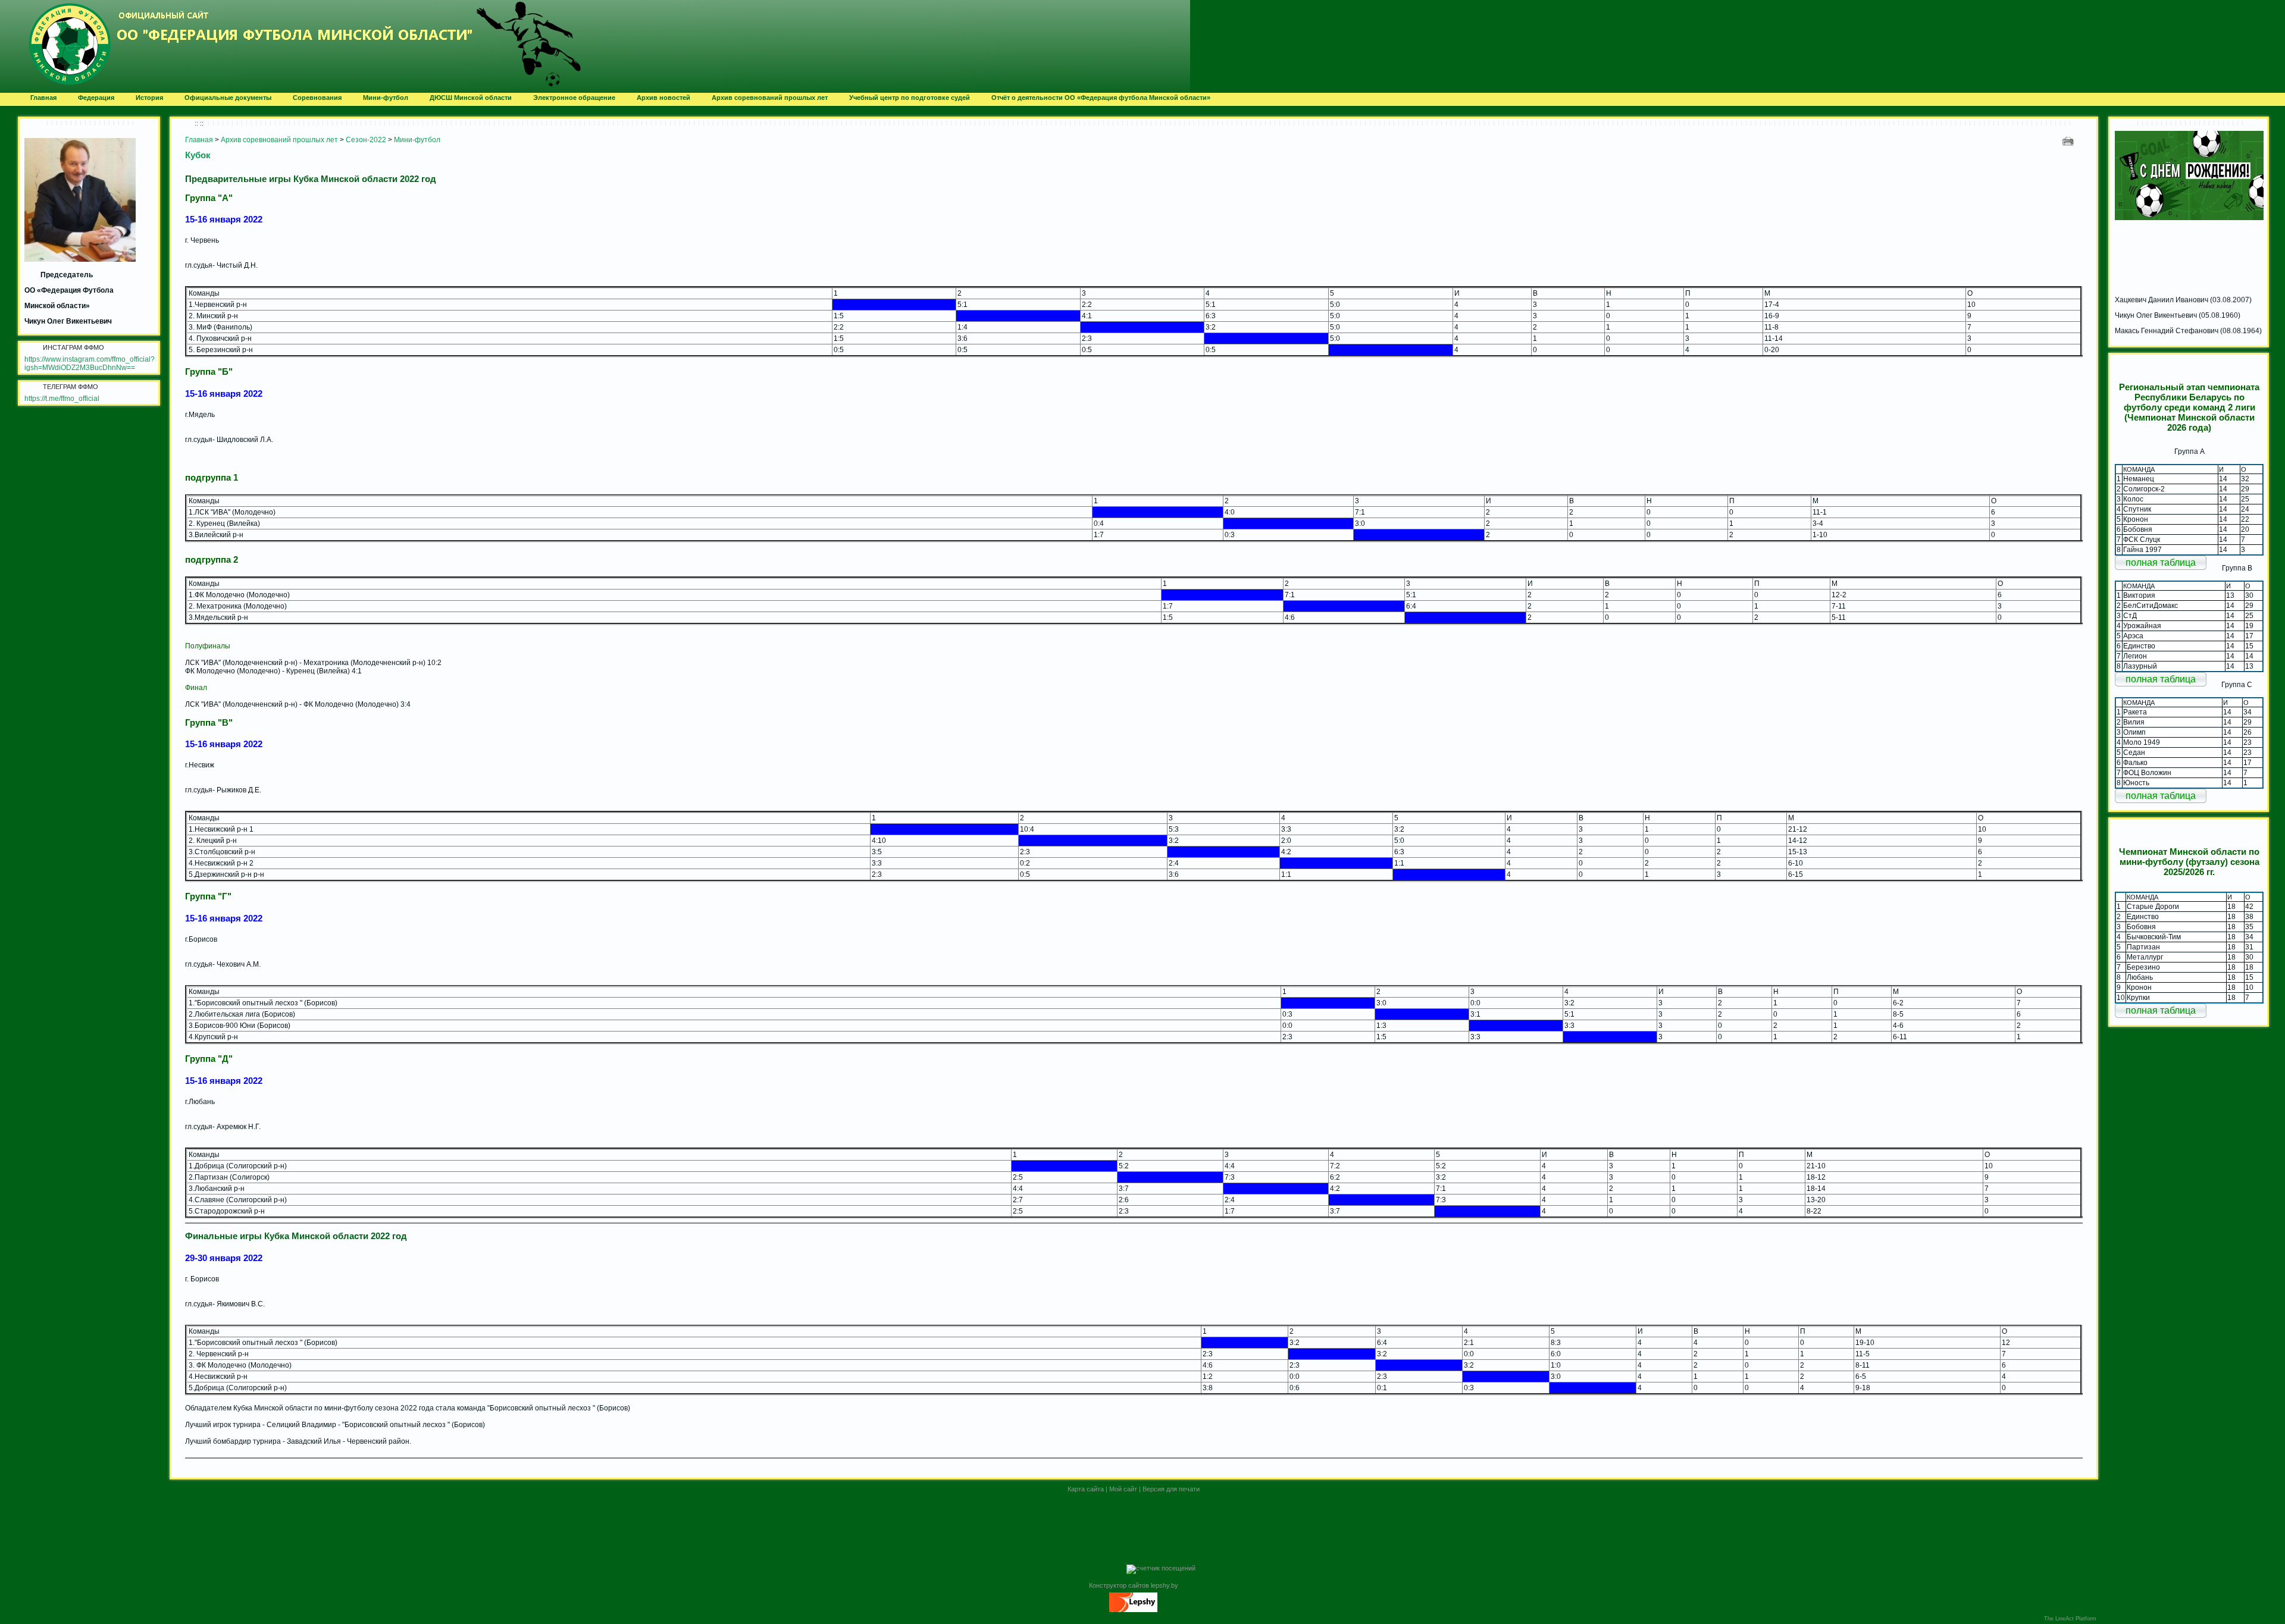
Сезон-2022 (366, 140)
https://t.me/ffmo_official (62, 399)
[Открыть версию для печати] (2069, 141)
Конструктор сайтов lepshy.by (1134, 1585)
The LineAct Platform (2070, 1619)
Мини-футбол (417, 140)
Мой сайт (1123, 1489)
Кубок (198, 155)
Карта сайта (1086, 1489)
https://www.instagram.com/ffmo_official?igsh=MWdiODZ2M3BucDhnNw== (90, 363)
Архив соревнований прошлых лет (279, 140)
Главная (199, 140)
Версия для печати (1171, 1489)
